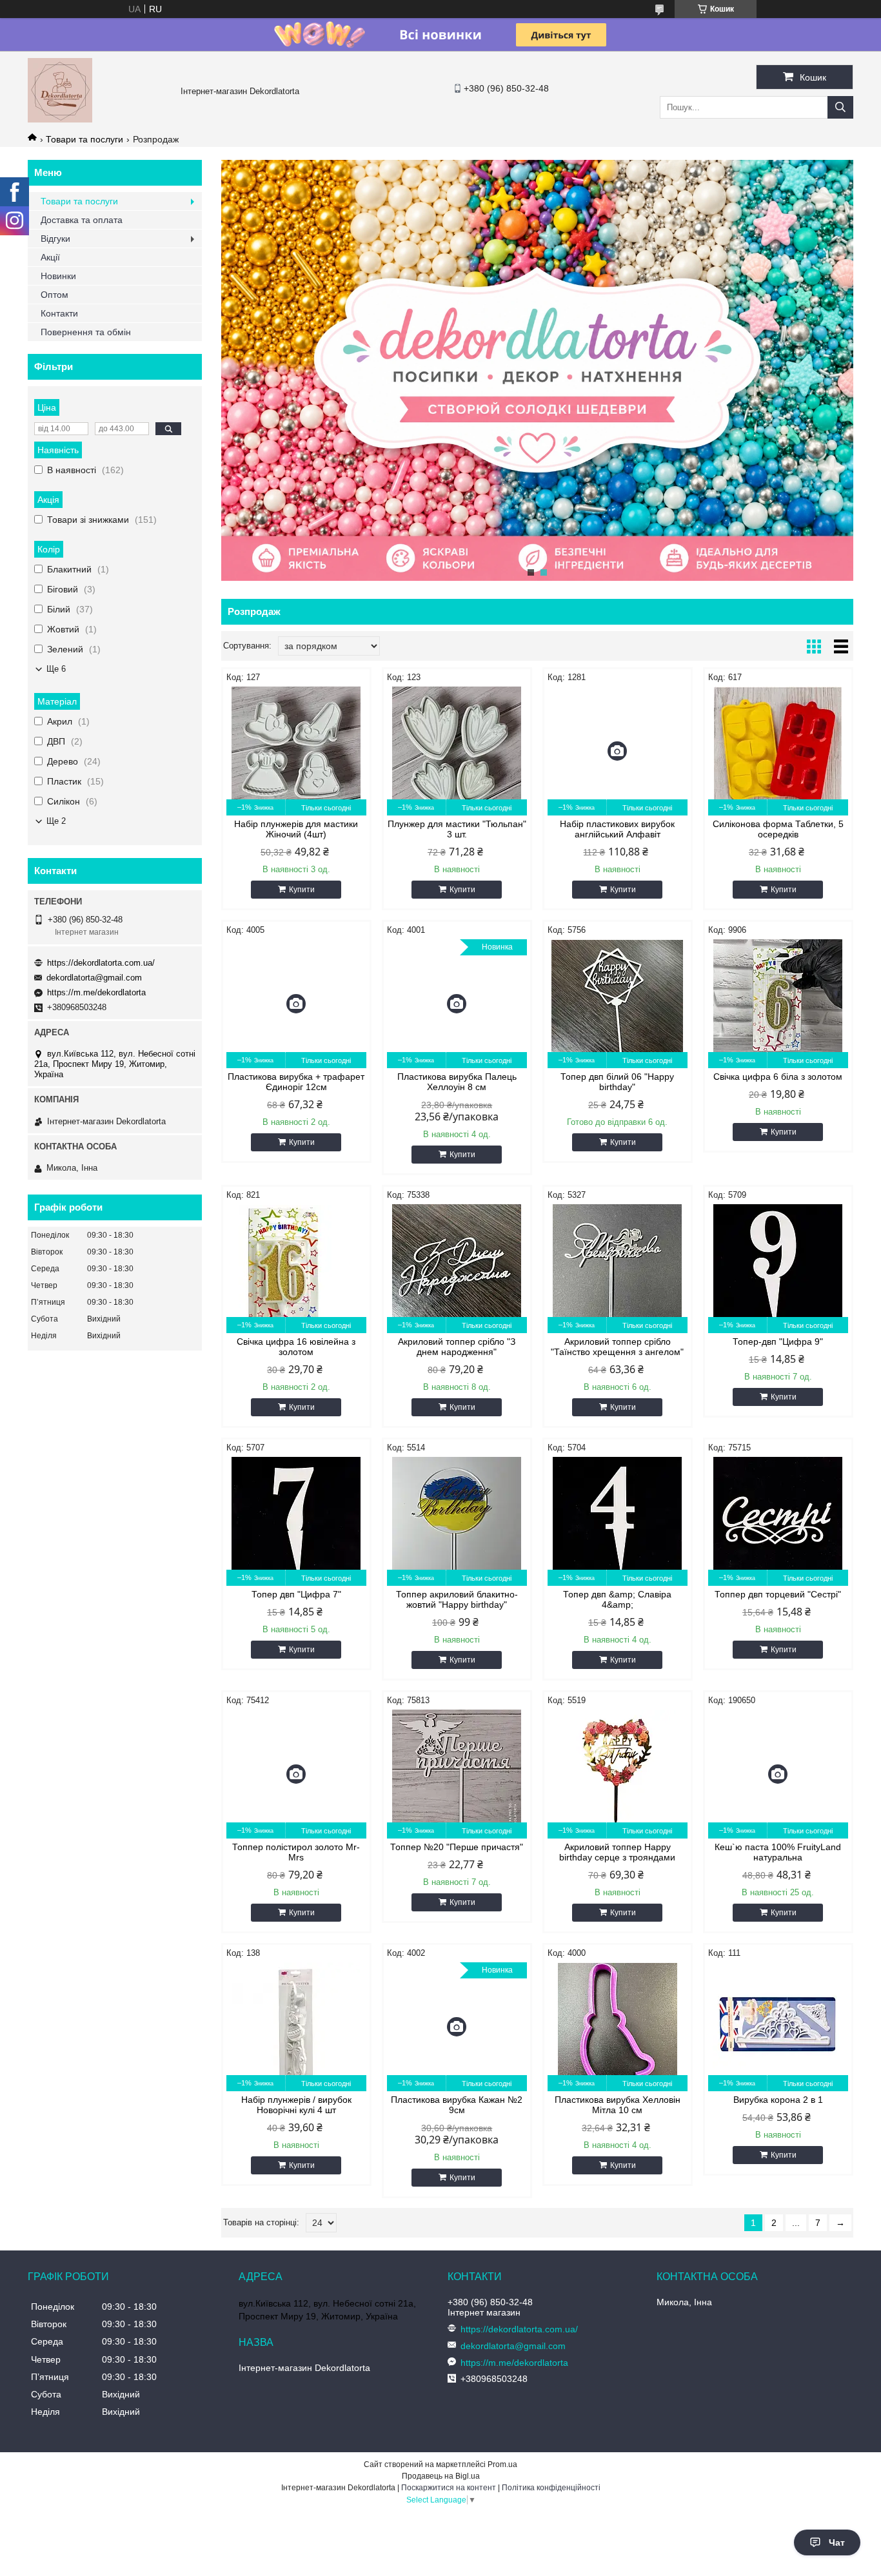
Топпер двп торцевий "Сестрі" (778, 1594)
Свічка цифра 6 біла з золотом (778, 1077)
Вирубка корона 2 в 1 (778, 2100)
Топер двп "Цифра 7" (296, 1594)
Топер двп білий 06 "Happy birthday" (617, 1082)
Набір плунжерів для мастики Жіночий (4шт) (296, 829)
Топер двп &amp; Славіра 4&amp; (617, 1599)
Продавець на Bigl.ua (441, 2476)
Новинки (58, 276)
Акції (50, 257)
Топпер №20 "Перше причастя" (457, 1847)
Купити (302, 890)
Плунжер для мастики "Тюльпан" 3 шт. (457, 829)
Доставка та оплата (82, 220)
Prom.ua (502, 2464)
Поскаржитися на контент (449, 2488)
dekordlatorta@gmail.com (94, 978)
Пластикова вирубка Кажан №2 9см (457, 2105)
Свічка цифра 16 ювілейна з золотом (296, 1347)
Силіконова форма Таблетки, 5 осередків (778, 829)
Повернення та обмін (86, 332)
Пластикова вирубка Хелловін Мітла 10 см (618, 2105)
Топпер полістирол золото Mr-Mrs (296, 1852)
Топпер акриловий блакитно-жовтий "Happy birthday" (457, 1599)
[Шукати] (840, 107)
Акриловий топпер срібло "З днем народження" (457, 1347)
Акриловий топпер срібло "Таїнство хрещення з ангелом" (617, 1347)
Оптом (54, 295)
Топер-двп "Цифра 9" (778, 1342)
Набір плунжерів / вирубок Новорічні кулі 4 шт (296, 2105)
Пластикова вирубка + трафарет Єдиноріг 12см (296, 1082)
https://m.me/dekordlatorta (96, 992)
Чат (837, 2542)
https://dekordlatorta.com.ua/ (101, 963)
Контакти (59, 313)
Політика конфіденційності (551, 2488)
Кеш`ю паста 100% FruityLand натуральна (778, 1852)
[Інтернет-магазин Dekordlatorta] (60, 119)
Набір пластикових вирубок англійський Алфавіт (617, 829)
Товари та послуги (84, 139)
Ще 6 (56, 669)
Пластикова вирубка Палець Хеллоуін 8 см (457, 1082)
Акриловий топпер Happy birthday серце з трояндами (617, 1852)
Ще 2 (56, 821)
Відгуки (55, 239)
